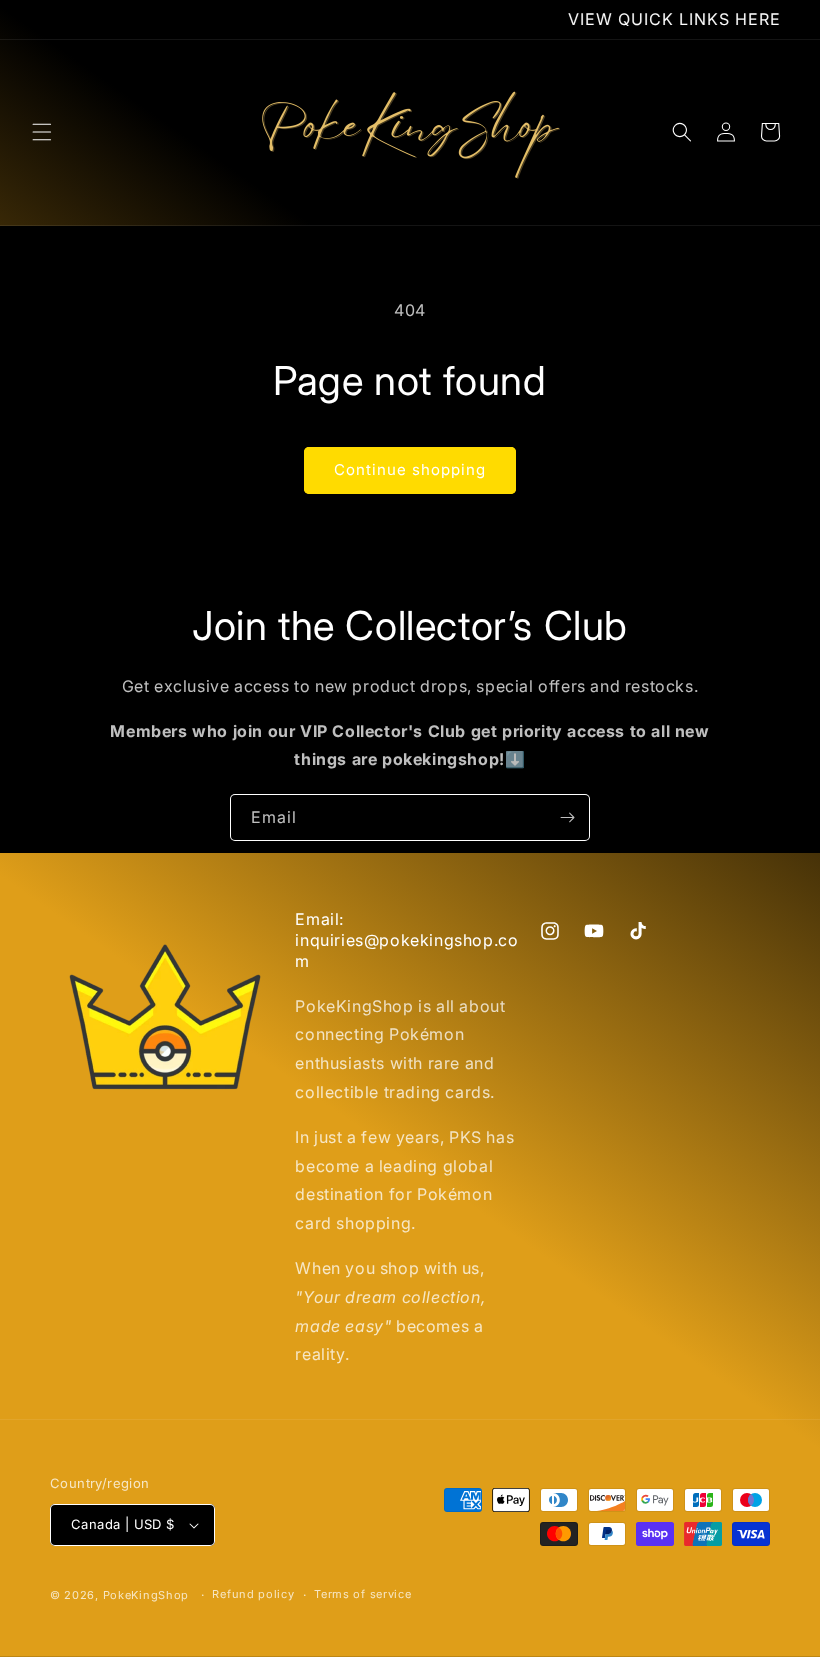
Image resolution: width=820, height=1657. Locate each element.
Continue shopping (410, 469)
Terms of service (362, 1594)
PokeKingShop (146, 1595)
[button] (42, 132)
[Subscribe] (567, 817)
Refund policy (253, 1594)
